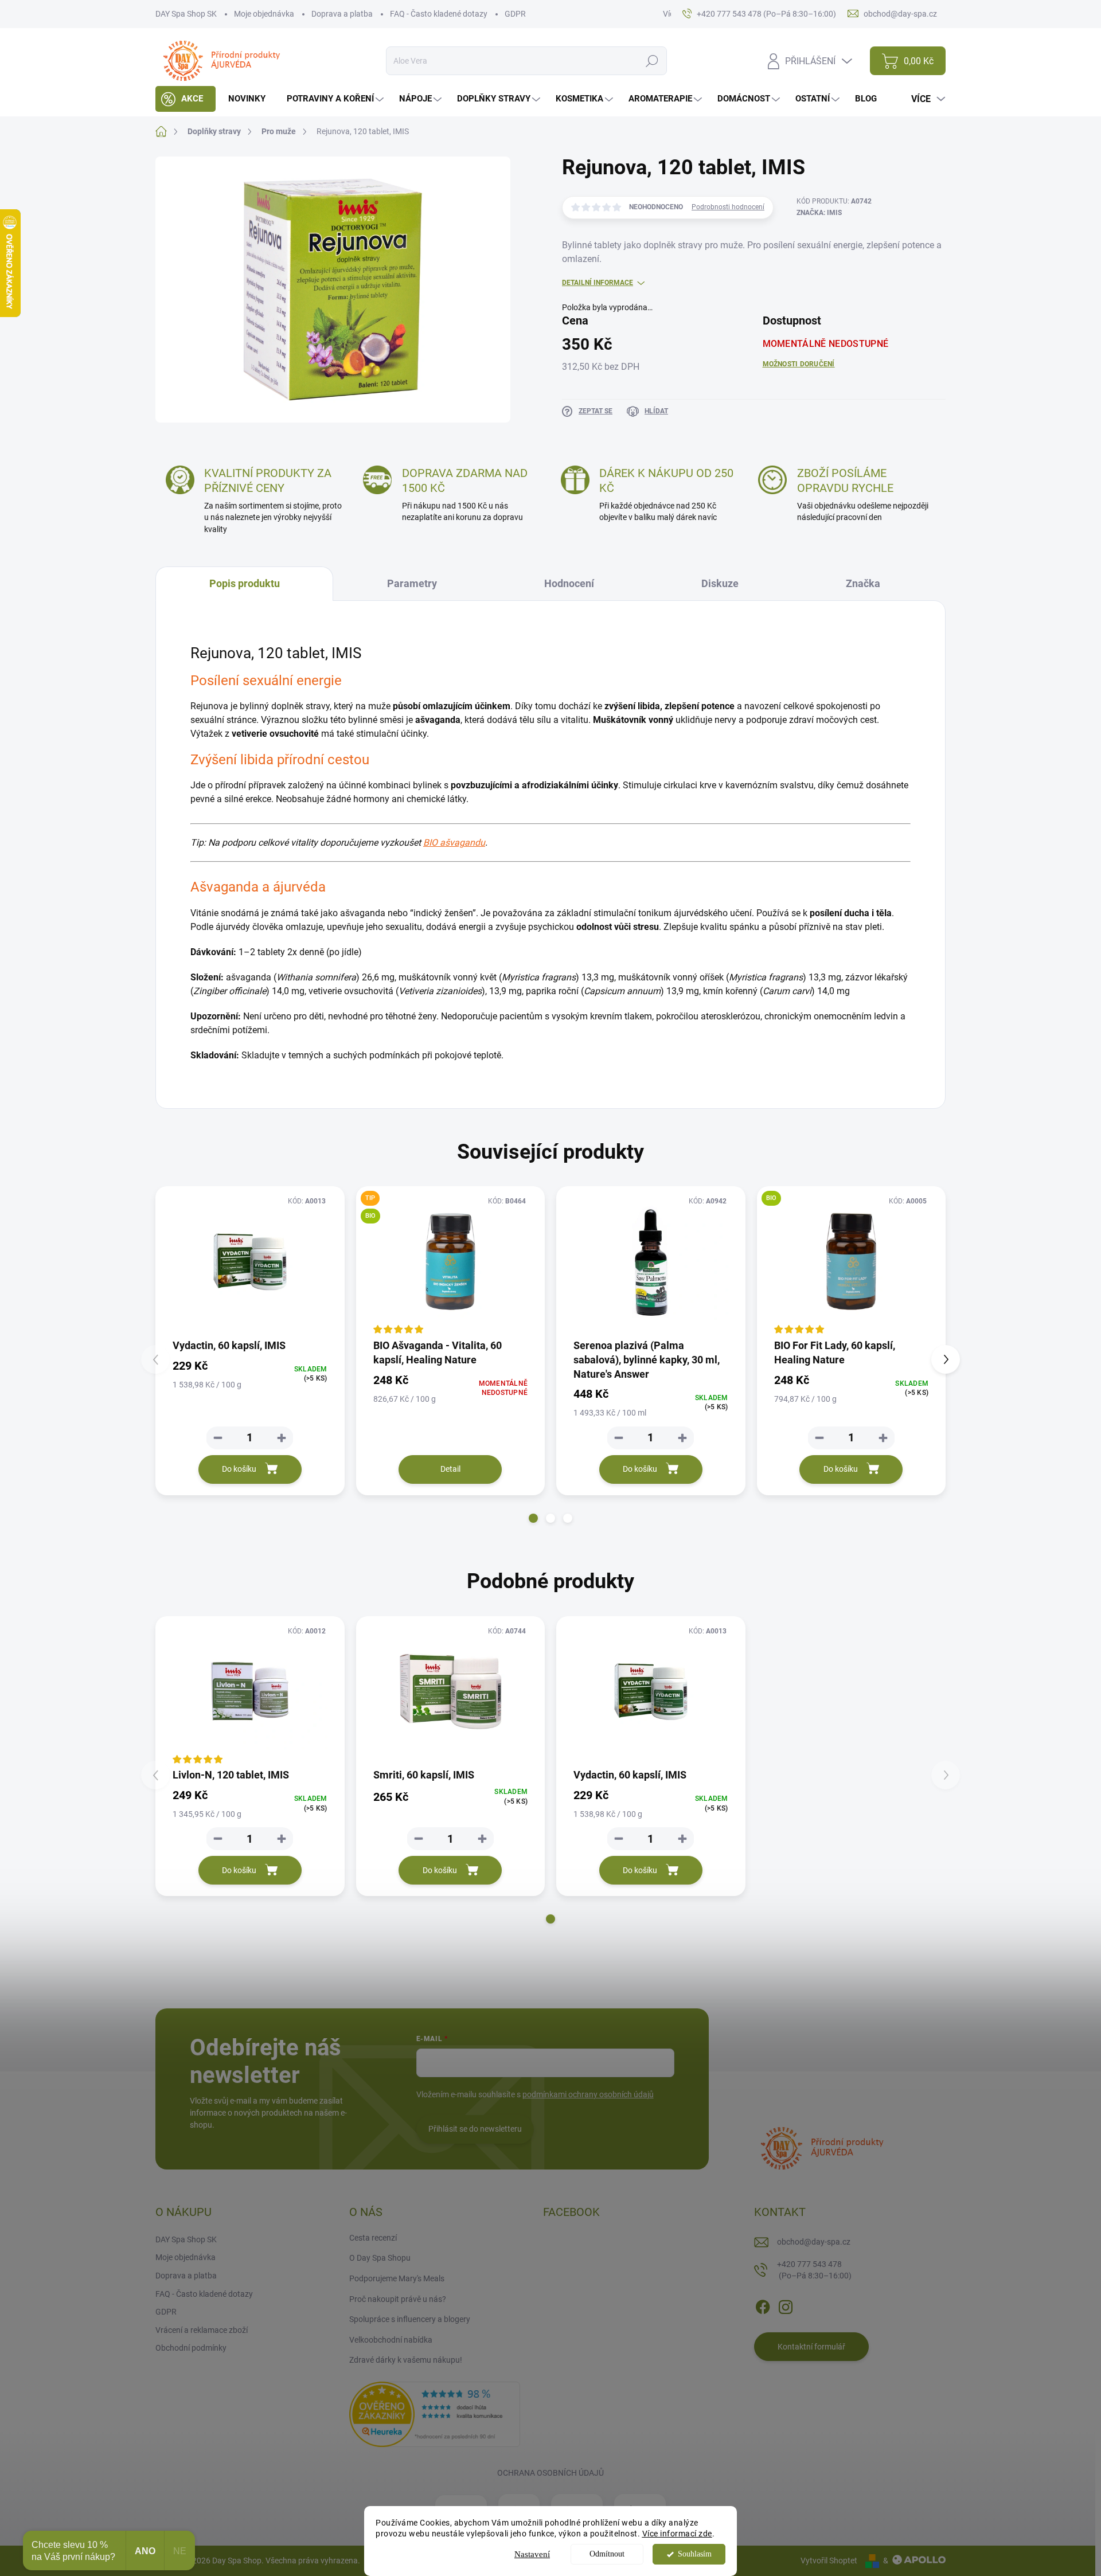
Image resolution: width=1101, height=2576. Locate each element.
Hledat (652, 61)
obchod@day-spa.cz (814, 2242)
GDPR (515, 14)
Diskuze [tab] (720, 583)
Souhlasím (695, 2554)
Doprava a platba (342, 14)
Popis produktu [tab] (245, 583)
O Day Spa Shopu (380, 2258)
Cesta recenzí (373, 2238)
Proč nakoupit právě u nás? (398, 2299)
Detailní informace (598, 283)
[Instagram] (786, 2305)
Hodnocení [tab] (569, 583)
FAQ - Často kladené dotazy (439, 14)
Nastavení (532, 2554)
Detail (450, 1469)
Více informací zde (677, 2534)
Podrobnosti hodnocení (728, 207)
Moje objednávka (264, 14)
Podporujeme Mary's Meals (397, 2278)
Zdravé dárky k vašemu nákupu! (406, 2360)
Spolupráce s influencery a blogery (410, 2319)
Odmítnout (607, 2554)
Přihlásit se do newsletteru (475, 2129)
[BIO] (852, 1262)
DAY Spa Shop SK (186, 14)
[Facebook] (763, 2305)
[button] (533, 1518)
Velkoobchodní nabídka (391, 2340)
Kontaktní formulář (811, 2347)
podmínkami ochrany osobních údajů (588, 2094)
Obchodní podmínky (191, 2348)
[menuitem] (186, 99)
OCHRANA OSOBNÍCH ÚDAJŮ (550, 2473)
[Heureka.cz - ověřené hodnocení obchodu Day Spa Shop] (435, 2414)
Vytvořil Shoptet (829, 2561)
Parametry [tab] (412, 583)
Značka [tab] (863, 583)
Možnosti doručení (799, 364)
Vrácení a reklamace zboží (202, 2330)
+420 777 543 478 (814, 2270)
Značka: (819, 213)
